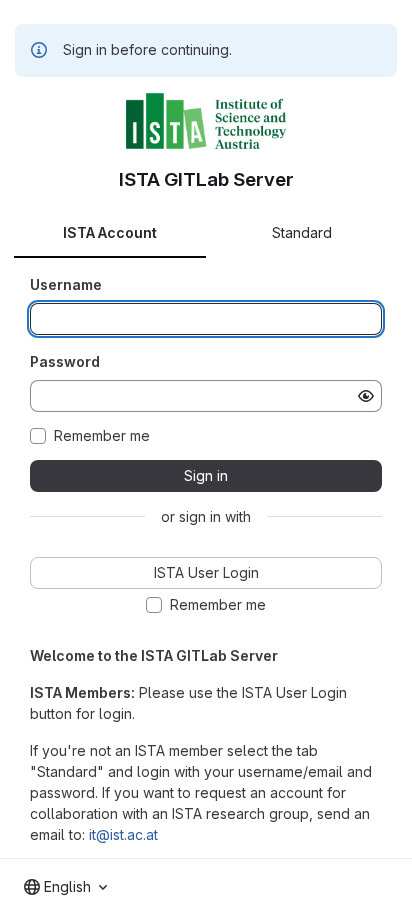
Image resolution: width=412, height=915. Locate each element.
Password (65, 361)
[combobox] (65, 887)
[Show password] (366, 396)
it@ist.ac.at (123, 834)
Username (66, 284)
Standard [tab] (302, 232)
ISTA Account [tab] (110, 232)
